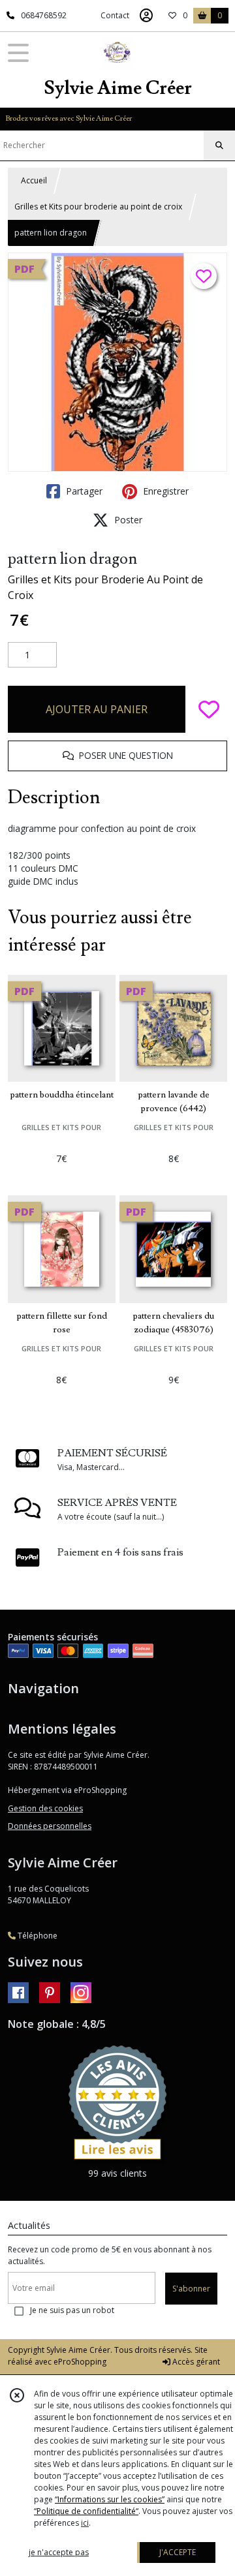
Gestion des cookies (45, 1808)
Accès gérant (195, 2362)
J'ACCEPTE (178, 2552)
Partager (83, 491)
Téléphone (37, 1936)
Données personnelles (50, 1826)
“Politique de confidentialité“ (86, 2511)
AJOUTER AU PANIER (97, 709)
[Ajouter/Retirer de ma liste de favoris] (209, 709)
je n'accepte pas (59, 2552)
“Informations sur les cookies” (110, 2499)
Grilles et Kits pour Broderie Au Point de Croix (105, 587)
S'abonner (191, 2289)
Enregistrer (164, 491)
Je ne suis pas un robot (72, 2310)
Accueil (34, 180)
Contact (115, 15)
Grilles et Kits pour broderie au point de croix (98, 207)
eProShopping (80, 2362)
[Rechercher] (219, 146)
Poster (127, 520)
